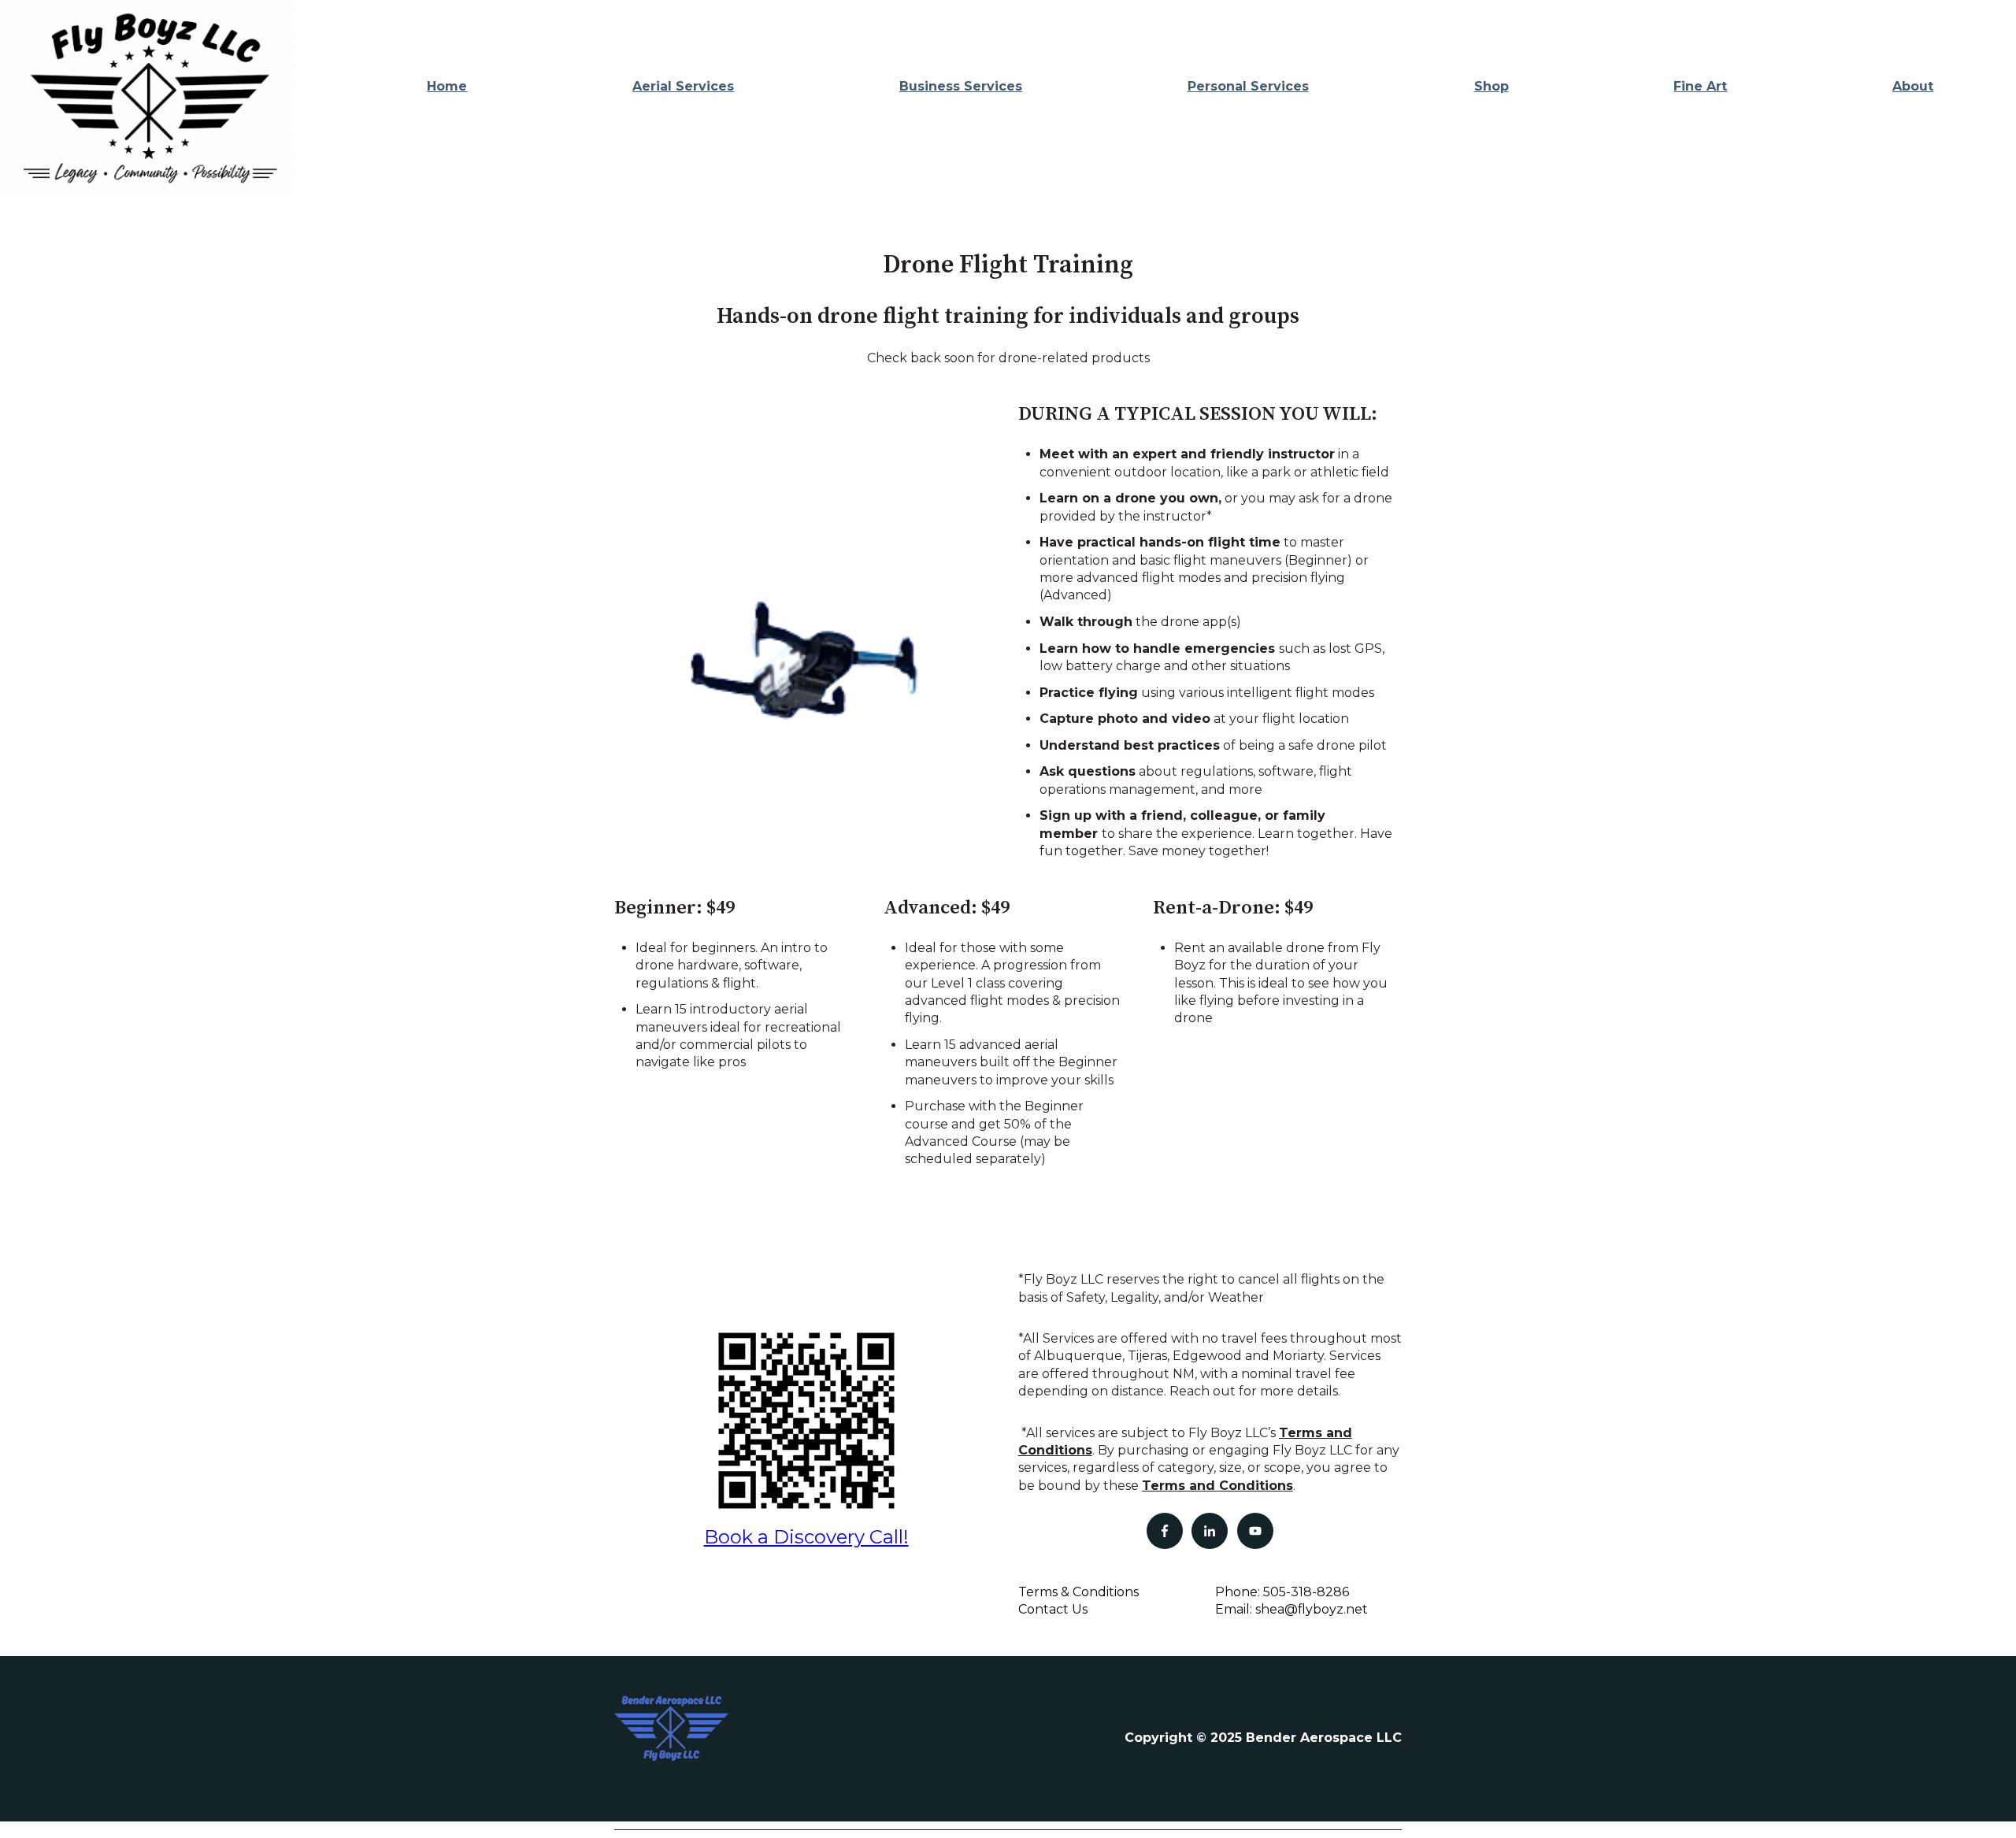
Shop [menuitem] (1492, 86)
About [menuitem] (1913, 86)
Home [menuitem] (447, 86)
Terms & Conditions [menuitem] (1078, 1592)
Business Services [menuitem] (961, 86)
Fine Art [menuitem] (1700, 86)
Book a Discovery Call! (806, 1537)
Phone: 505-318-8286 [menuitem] (1282, 1592)
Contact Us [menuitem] (1053, 1609)
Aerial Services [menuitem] (683, 86)
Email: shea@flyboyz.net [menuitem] (1291, 1609)
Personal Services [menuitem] (1248, 86)
